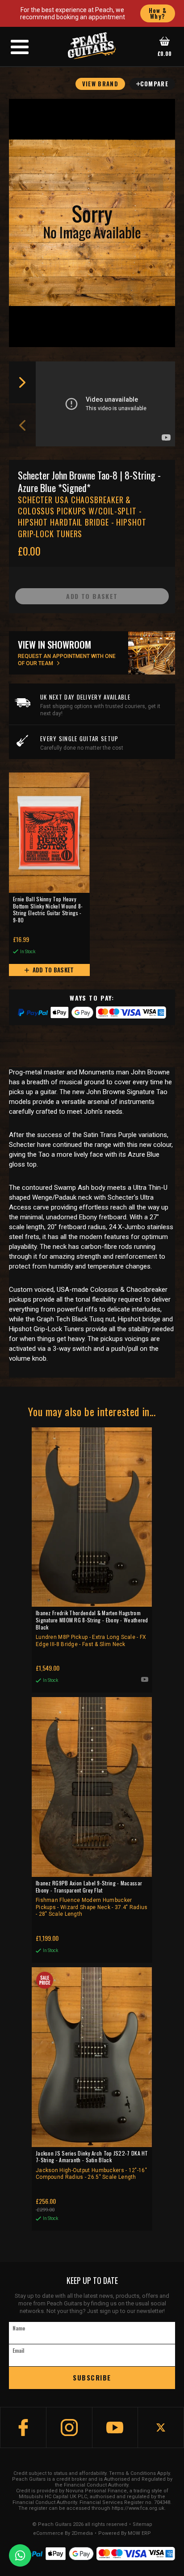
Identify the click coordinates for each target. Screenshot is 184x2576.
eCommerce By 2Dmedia (63, 2534)
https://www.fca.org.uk (138, 2508)
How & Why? (158, 13)
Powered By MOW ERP (125, 2534)
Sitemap (142, 2525)
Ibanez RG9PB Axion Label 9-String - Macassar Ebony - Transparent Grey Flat (92, 1898)
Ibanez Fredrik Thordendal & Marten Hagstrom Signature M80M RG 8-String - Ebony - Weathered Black (92, 1628)
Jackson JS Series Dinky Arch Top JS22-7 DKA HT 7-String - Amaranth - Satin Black (92, 2165)
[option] (108, 404)
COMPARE (154, 84)
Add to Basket (52, 970)
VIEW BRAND (100, 84)
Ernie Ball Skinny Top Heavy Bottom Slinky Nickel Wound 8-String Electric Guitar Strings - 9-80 (48, 910)
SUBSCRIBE (92, 2377)
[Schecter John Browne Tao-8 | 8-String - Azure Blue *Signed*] (92, 223)
